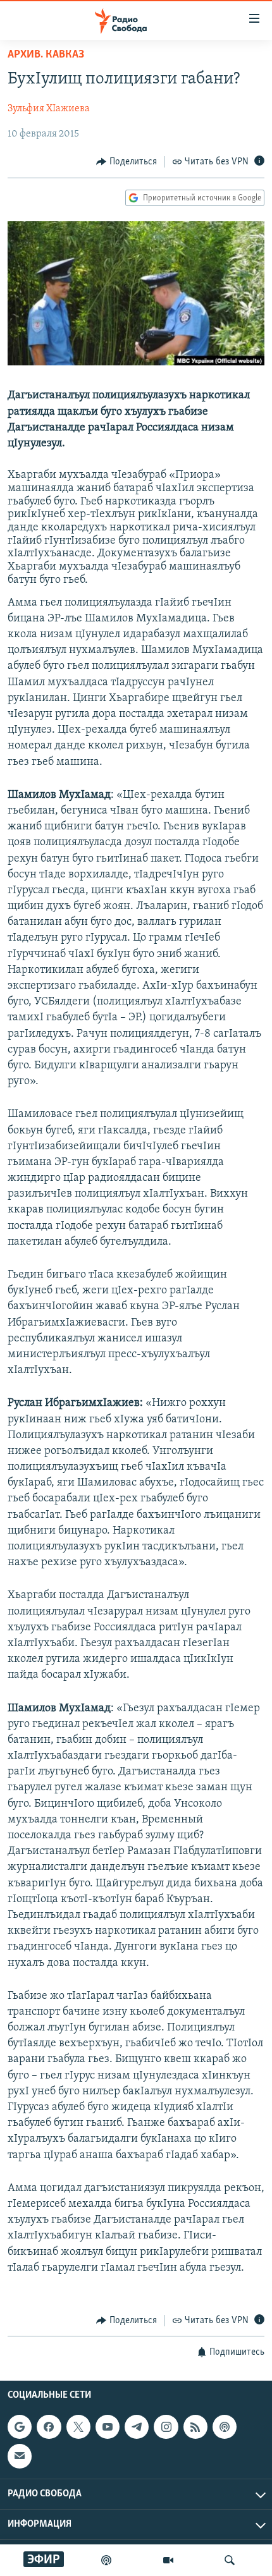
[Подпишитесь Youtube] (108, 2427)
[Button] (127, 162)
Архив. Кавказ (46, 55)
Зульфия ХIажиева (49, 109)
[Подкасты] (225, 2427)
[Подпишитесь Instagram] (166, 2427)
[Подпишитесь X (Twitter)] (78, 2427)
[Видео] (168, 2560)
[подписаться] (20, 2457)
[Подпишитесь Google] (20, 2427)
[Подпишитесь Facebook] (49, 2427)
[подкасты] (106, 2560)
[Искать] (230, 2560)
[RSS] (195, 2427)
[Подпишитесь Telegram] (137, 2427)
